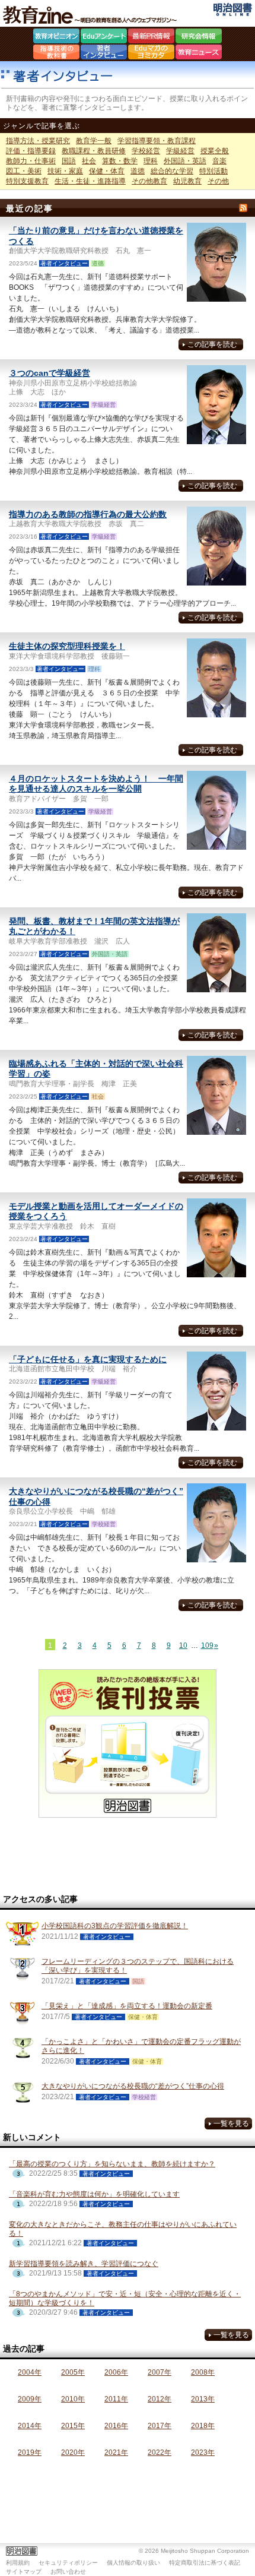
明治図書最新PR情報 (151, 37)
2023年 (203, 2452)
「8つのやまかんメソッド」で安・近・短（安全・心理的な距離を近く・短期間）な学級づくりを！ (125, 2298)
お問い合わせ (68, 2572)
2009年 (30, 2399)
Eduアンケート (104, 37)
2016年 (116, 2426)
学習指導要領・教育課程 (157, 141)
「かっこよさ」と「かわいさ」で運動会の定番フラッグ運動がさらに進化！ (141, 2046)
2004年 (30, 2372)
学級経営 (180, 151)
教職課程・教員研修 (94, 151)
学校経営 (146, 151)
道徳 (138, 171)
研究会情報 (199, 37)
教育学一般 (94, 141)
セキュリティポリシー (68, 2563)
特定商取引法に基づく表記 (205, 2563)
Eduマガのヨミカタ (151, 53)
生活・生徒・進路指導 (90, 181)
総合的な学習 (172, 171)
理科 (151, 161)
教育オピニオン (56, 37)
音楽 (219, 161)
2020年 (73, 2452)
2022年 (160, 2452)
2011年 (116, 2399)
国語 (69, 161)
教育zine (92, 15)
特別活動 (213, 171)
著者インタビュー (104, 53)
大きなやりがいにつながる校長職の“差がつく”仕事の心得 (133, 2086)
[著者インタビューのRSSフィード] (243, 208)
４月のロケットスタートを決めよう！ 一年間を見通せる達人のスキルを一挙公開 (96, 784)
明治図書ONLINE (233, 10)
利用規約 (18, 2563)
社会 (89, 161)
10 (183, 1645)
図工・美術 (24, 171)
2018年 (203, 2426)
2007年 (160, 2372)
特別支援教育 (27, 181)
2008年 (203, 2372)
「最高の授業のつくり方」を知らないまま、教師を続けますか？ (112, 2164)
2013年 (203, 2399)
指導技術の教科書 (56, 53)
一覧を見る (231, 2124)
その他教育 (149, 181)
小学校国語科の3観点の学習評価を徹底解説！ (115, 1926)
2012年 (160, 2399)
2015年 (73, 2426)
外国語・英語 (185, 161)
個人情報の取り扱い (133, 2563)
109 (206, 1645)
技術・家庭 (65, 171)
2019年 (30, 2452)
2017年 (160, 2426)
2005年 (73, 2372)
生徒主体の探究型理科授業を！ (67, 646)
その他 (218, 181)
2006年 (116, 2372)
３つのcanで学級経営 (50, 373)
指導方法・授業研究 (38, 141)
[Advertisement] (128, 1856)
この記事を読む (212, 344)
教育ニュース (199, 53)
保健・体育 (107, 171)
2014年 (30, 2426)
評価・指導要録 (31, 151)
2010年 (73, 2399)
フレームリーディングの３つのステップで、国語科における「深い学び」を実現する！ (138, 1966)
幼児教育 (187, 181)
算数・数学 (120, 161)
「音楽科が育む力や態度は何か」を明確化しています (94, 2194)
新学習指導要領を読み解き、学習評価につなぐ (84, 2264)
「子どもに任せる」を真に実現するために (88, 1359)
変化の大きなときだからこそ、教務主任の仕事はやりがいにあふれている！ (123, 2229)
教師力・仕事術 (31, 161)
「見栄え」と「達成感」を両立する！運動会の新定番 (127, 2006)
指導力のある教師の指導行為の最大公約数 (88, 514)
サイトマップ (24, 2572)
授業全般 (215, 151)
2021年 (116, 2452)
